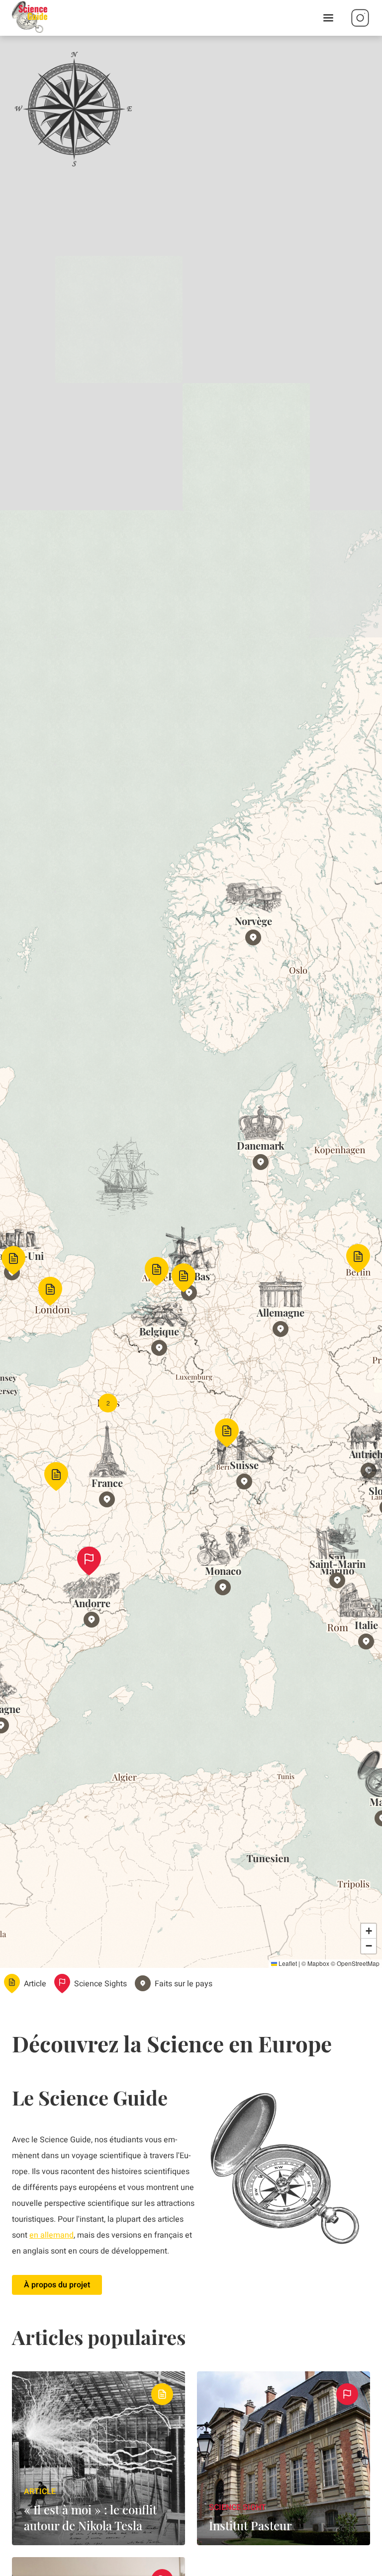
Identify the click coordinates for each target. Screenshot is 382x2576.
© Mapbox (315, 1963)
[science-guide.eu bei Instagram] (360, 18)
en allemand (51, 2235)
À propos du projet (57, 2285)
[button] (13, 1260)
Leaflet (287, 1963)
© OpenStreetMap (355, 1963)
